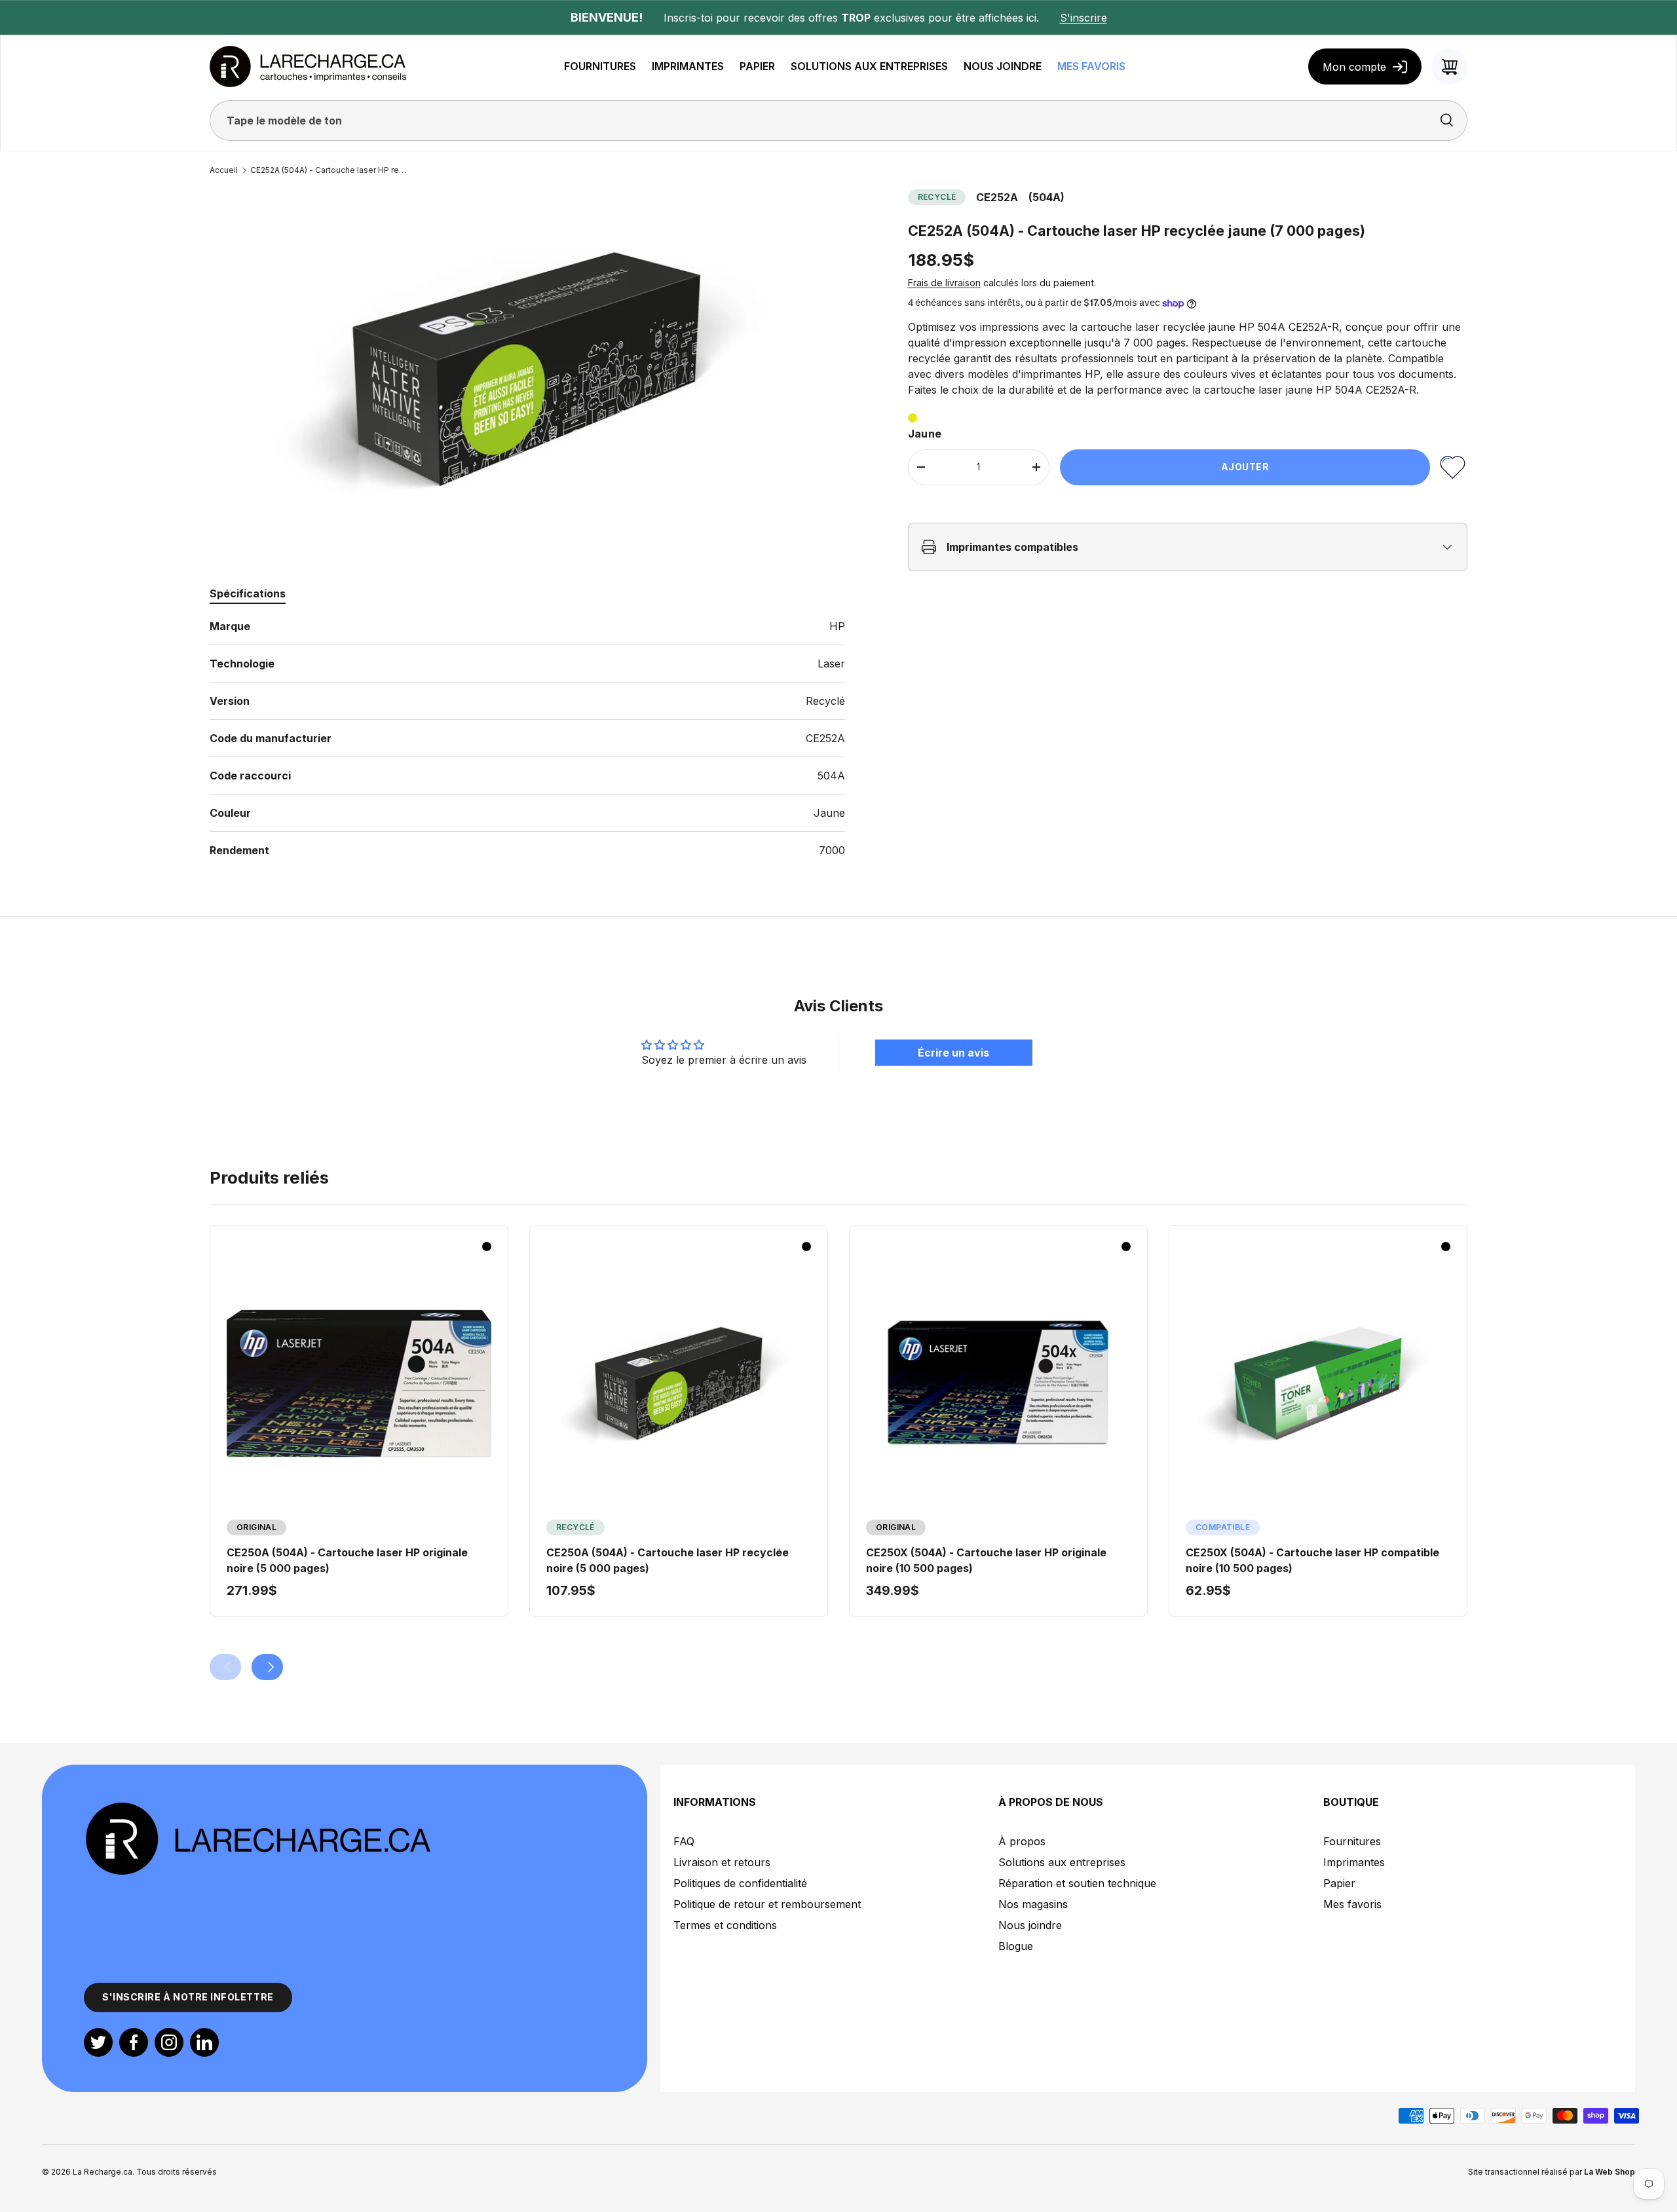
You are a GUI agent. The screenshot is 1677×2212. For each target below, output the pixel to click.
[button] (1449, 66)
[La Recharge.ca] (257, 1808)
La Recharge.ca (103, 2172)
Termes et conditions (725, 1925)
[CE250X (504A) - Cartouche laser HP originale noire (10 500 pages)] (998, 1383)
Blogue (1016, 1946)
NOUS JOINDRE (1003, 66)
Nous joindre (1030, 1925)
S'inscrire (1083, 18)
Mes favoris (1352, 1904)
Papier (1339, 1883)
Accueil (224, 170)
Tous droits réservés (177, 2172)
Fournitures (1352, 1841)
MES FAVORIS (1091, 66)
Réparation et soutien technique (1077, 1883)
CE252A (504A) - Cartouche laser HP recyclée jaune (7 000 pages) (329, 170)
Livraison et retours (722, 1862)
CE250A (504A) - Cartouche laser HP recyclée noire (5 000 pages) (668, 1560)
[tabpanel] (527, 738)
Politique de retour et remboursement (767, 1904)
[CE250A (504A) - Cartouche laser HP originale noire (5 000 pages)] (359, 1383)
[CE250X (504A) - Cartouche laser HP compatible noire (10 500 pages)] (1318, 1383)
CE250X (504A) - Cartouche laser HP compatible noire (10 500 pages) (1312, 1560)
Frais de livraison (944, 283)
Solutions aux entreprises (1062, 1862)
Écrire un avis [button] (953, 1053)
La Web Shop (1610, 2172)
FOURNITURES (600, 66)
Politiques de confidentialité (740, 1883)
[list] (527, 368)
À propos (1022, 1841)
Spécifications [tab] (248, 593)
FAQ (684, 1841)
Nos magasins (1033, 1904)
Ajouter (1245, 467)
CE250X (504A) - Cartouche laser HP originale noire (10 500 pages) (986, 1560)
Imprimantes (1354, 1862)
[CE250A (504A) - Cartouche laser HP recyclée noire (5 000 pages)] (679, 1383)
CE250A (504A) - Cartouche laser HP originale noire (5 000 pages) (347, 1560)
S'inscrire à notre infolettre (188, 1997)
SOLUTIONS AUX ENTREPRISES (869, 66)
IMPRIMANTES (688, 66)
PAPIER (757, 66)
